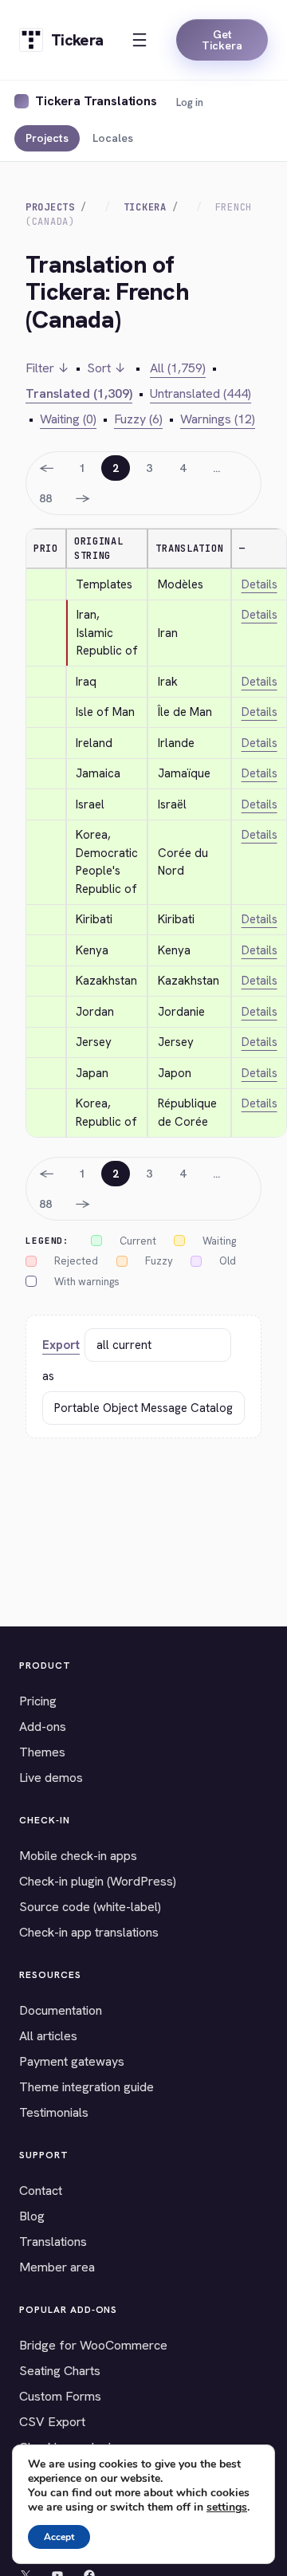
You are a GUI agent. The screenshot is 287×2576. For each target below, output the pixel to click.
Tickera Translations (96, 101)
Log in (190, 102)
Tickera (145, 207)
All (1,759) (178, 368)
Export (61, 1345)
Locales (113, 138)
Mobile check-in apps (78, 1856)
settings (227, 2507)
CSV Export (52, 2422)
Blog (32, 2216)
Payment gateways (72, 2061)
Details (259, 584)
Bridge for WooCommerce (93, 2345)
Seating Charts (60, 2371)
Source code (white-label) (90, 1907)
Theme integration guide (86, 2087)
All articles (48, 2036)
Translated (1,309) (79, 393)
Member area (57, 2267)
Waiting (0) (68, 419)
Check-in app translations (89, 1932)
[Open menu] (140, 40)
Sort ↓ (106, 368)
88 (45, 498)
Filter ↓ (47, 368)
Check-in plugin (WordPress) (98, 1881)
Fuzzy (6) (138, 419)
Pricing (38, 1701)
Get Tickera (222, 40)
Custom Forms (60, 2396)
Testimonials (54, 2112)
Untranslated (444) (201, 393)
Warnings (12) (218, 419)
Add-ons (43, 1727)
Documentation (61, 2010)
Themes (42, 1752)
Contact (41, 2191)
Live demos (51, 1778)
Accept (59, 2537)
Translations (53, 2242)
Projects (47, 138)
